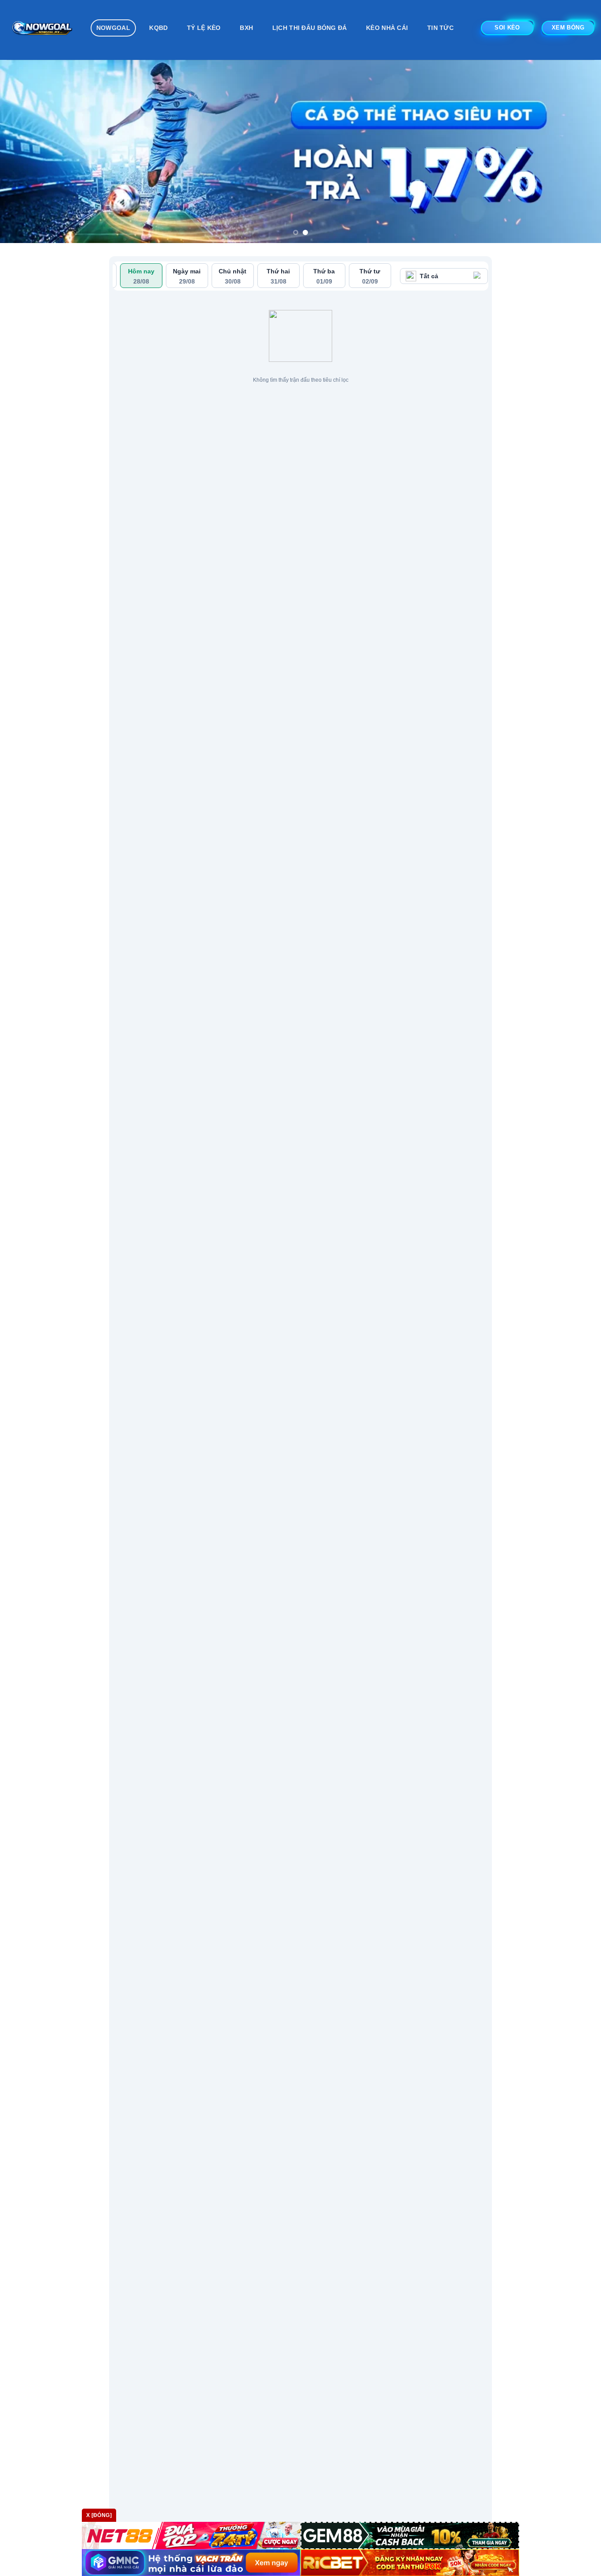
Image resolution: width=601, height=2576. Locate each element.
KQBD (158, 28)
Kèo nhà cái (387, 28)
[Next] (578, 151)
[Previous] (23, 151)
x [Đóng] (99, 2515)
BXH (246, 28)
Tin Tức (440, 28)
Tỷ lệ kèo (204, 28)
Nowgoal (113, 28)
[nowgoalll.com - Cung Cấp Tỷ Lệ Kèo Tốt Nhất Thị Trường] (42, 30)
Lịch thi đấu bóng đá (310, 28)
